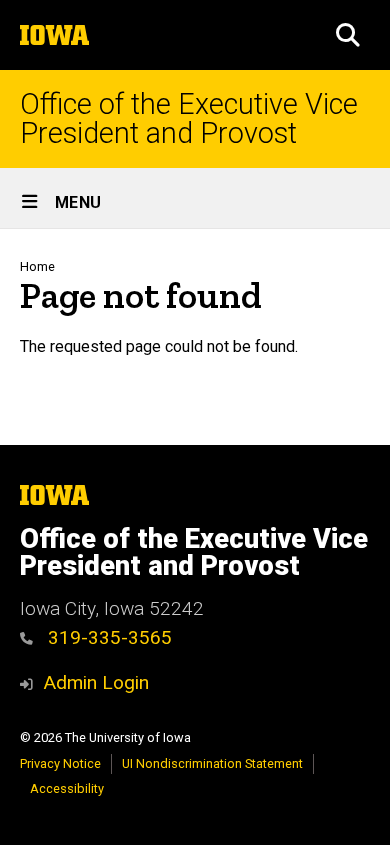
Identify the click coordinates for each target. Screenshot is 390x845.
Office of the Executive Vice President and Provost (189, 119)
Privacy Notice (60, 763)
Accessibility (67, 788)
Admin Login (96, 682)
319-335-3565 (107, 637)
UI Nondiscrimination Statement (212, 763)
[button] (348, 35)
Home (37, 266)
